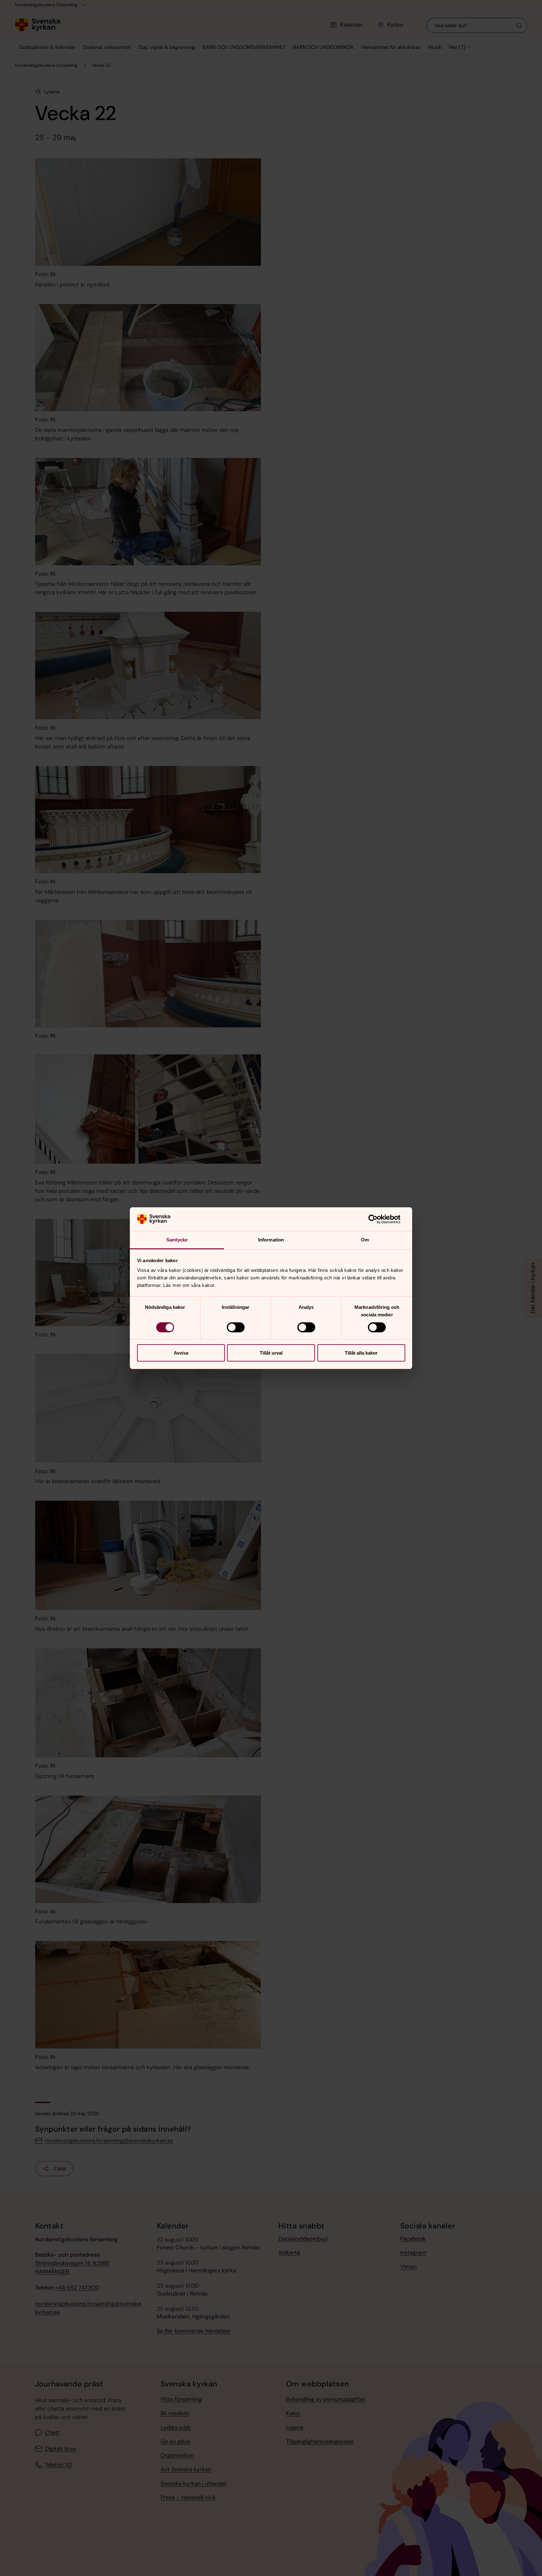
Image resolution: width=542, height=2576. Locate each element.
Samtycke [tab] (177, 1240)
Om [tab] (365, 1240)
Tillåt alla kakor (361, 1353)
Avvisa (181, 1353)
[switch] (236, 1327)
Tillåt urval (271, 1353)
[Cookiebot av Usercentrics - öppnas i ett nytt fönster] (378, 1219)
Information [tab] (271, 1240)
